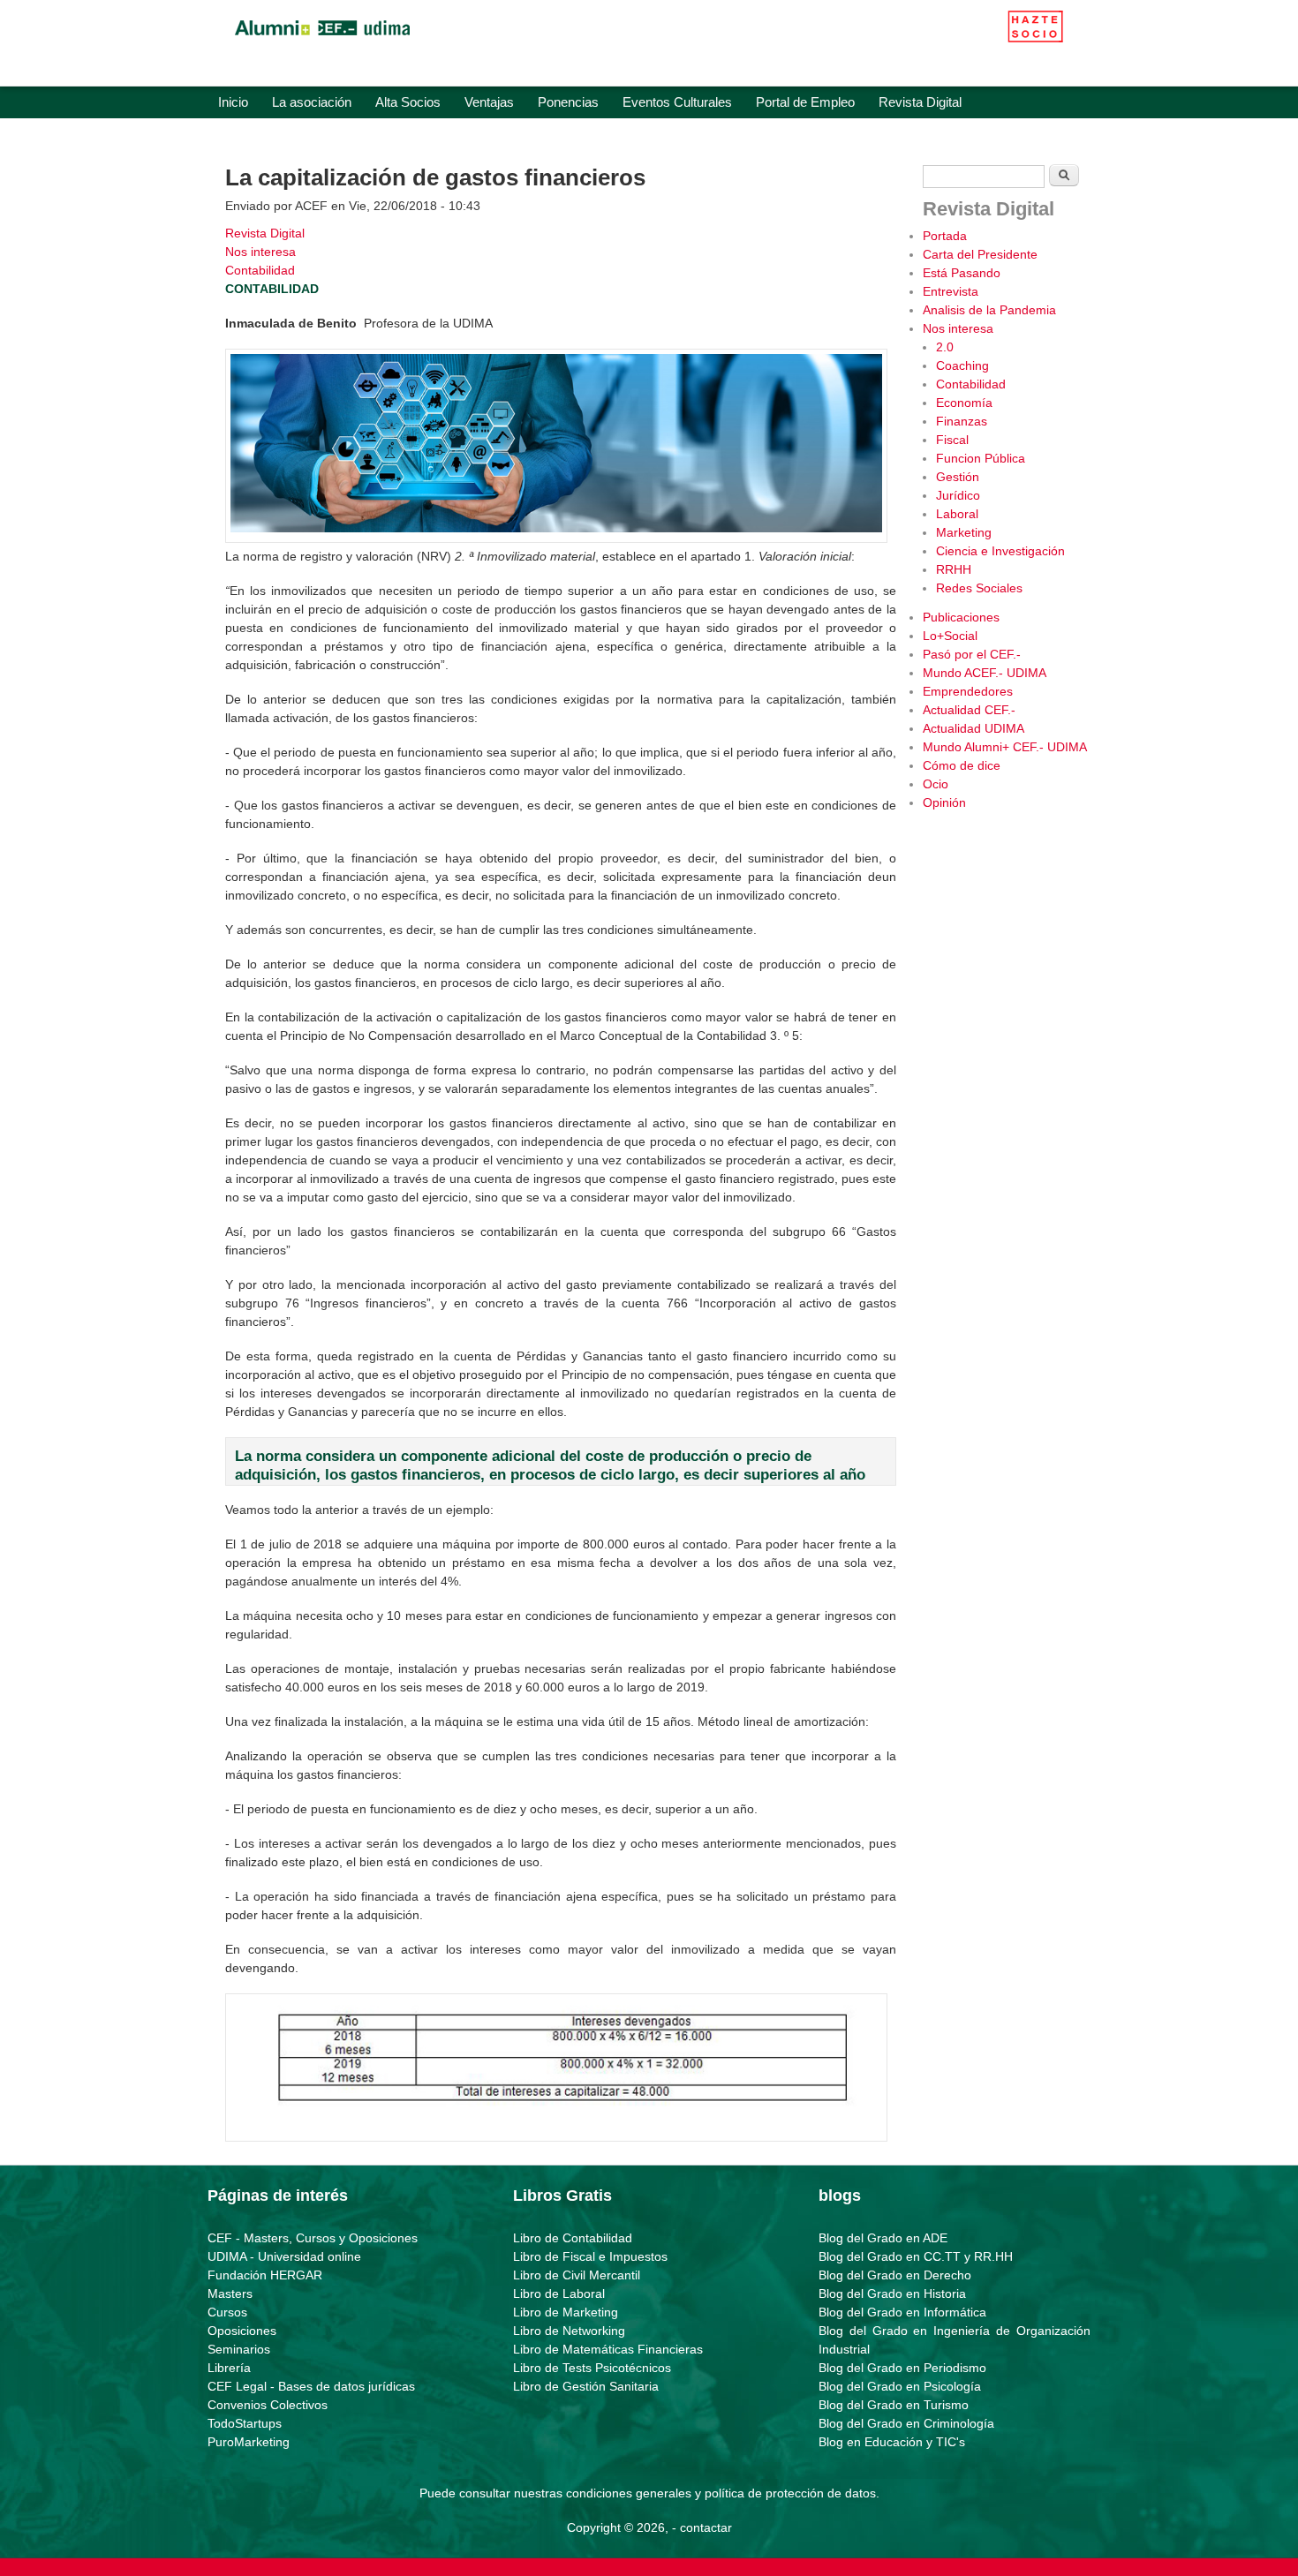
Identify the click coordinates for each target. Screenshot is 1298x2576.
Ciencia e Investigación (1000, 551)
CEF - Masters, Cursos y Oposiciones (313, 2238)
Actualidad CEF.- (969, 710)
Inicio (233, 102)
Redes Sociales (979, 588)
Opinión (944, 802)
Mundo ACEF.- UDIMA (985, 673)
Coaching (962, 365)
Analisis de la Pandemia (989, 310)
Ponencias (568, 102)
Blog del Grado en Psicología (900, 2386)
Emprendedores (968, 691)
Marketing (964, 532)
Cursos (227, 2312)
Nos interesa (260, 252)
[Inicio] (322, 40)
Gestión (958, 477)
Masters (230, 2294)
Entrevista (951, 291)
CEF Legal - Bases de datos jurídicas (311, 2386)
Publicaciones (961, 617)
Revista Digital (920, 102)
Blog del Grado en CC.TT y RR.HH (916, 2256)
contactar (706, 2527)
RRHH (954, 569)
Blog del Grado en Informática (902, 2312)
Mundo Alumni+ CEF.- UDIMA (1005, 747)
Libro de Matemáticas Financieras (608, 2349)
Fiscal (952, 440)
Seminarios (239, 2349)
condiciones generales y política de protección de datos (721, 2493)
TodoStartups (245, 2423)
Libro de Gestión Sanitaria (586, 2386)
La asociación (312, 102)
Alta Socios (408, 102)
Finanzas (962, 421)
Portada (945, 236)
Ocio (936, 784)
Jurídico (958, 495)
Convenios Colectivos (268, 2405)
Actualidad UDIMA (973, 728)
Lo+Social (950, 636)
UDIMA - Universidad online (284, 2256)
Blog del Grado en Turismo (894, 2405)
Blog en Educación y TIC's (892, 2442)
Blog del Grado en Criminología (906, 2423)
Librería (229, 2368)
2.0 (945, 347)
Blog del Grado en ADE (883, 2238)
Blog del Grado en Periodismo (902, 2368)
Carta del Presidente (980, 254)
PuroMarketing (249, 2442)
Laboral (957, 514)
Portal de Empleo (805, 102)
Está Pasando (962, 273)
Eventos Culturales (677, 102)
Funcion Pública (981, 458)
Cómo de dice (962, 765)
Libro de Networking (569, 2331)
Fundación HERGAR (265, 2275)
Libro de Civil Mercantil (577, 2275)
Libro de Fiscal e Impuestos (590, 2256)
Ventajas (489, 102)
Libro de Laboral (559, 2294)
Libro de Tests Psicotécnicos (592, 2368)
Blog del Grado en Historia (892, 2294)
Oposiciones (242, 2331)
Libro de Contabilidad (573, 2238)
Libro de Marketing (566, 2312)
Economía (964, 403)
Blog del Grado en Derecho (895, 2275)
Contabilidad (260, 270)
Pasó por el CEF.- (972, 654)
